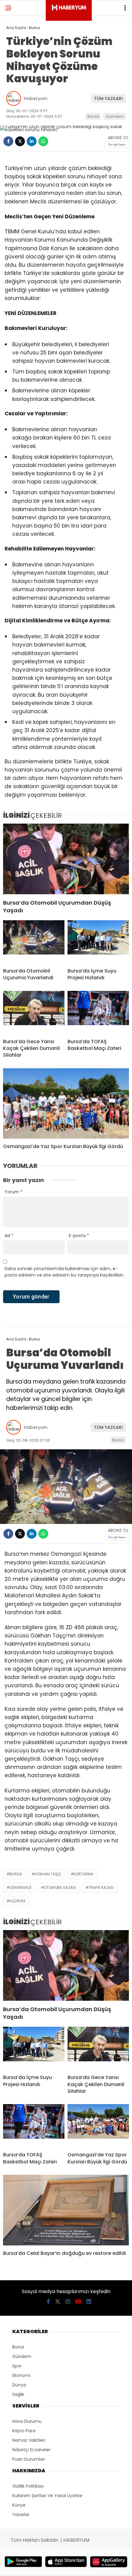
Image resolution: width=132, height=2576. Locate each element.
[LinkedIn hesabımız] (89, 2302)
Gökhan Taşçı (48, 1874)
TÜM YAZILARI (108, 98)
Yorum (14, 1192)
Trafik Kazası (101, 1887)
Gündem (115, 116)
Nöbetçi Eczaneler (31, 2450)
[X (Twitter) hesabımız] (58, 2302)
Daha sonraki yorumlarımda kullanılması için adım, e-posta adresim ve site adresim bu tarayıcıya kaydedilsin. (64, 1272)
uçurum (17, 1901)
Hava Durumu (27, 2421)
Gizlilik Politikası (28, 2486)
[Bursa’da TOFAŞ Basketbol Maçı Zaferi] (98, 1012)
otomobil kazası (60, 1887)
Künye (19, 2505)
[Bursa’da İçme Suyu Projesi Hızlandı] (98, 942)
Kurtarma (83, 1874)
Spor (17, 2366)
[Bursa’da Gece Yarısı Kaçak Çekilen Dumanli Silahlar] (34, 1012)
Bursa (93, 116)
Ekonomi (21, 2375)
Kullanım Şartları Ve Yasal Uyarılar (47, 2496)
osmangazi (20, 1887)
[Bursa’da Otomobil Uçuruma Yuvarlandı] (34, 942)
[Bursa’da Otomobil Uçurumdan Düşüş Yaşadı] (66, 859)
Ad (9, 1236)
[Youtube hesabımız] (78, 2302)
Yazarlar (21, 2515)
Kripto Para (24, 2431)
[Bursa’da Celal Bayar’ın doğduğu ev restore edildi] (66, 2210)
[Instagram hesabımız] (68, 2302)
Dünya (19, 2385)
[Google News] (117, 145)
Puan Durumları (29, 2459)
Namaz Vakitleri (29, 2440)
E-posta (79, 1236)
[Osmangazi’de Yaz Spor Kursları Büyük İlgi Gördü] (66, 1104)
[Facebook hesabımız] (48, 2302)
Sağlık (18, 2394)
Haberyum (36, 98)
